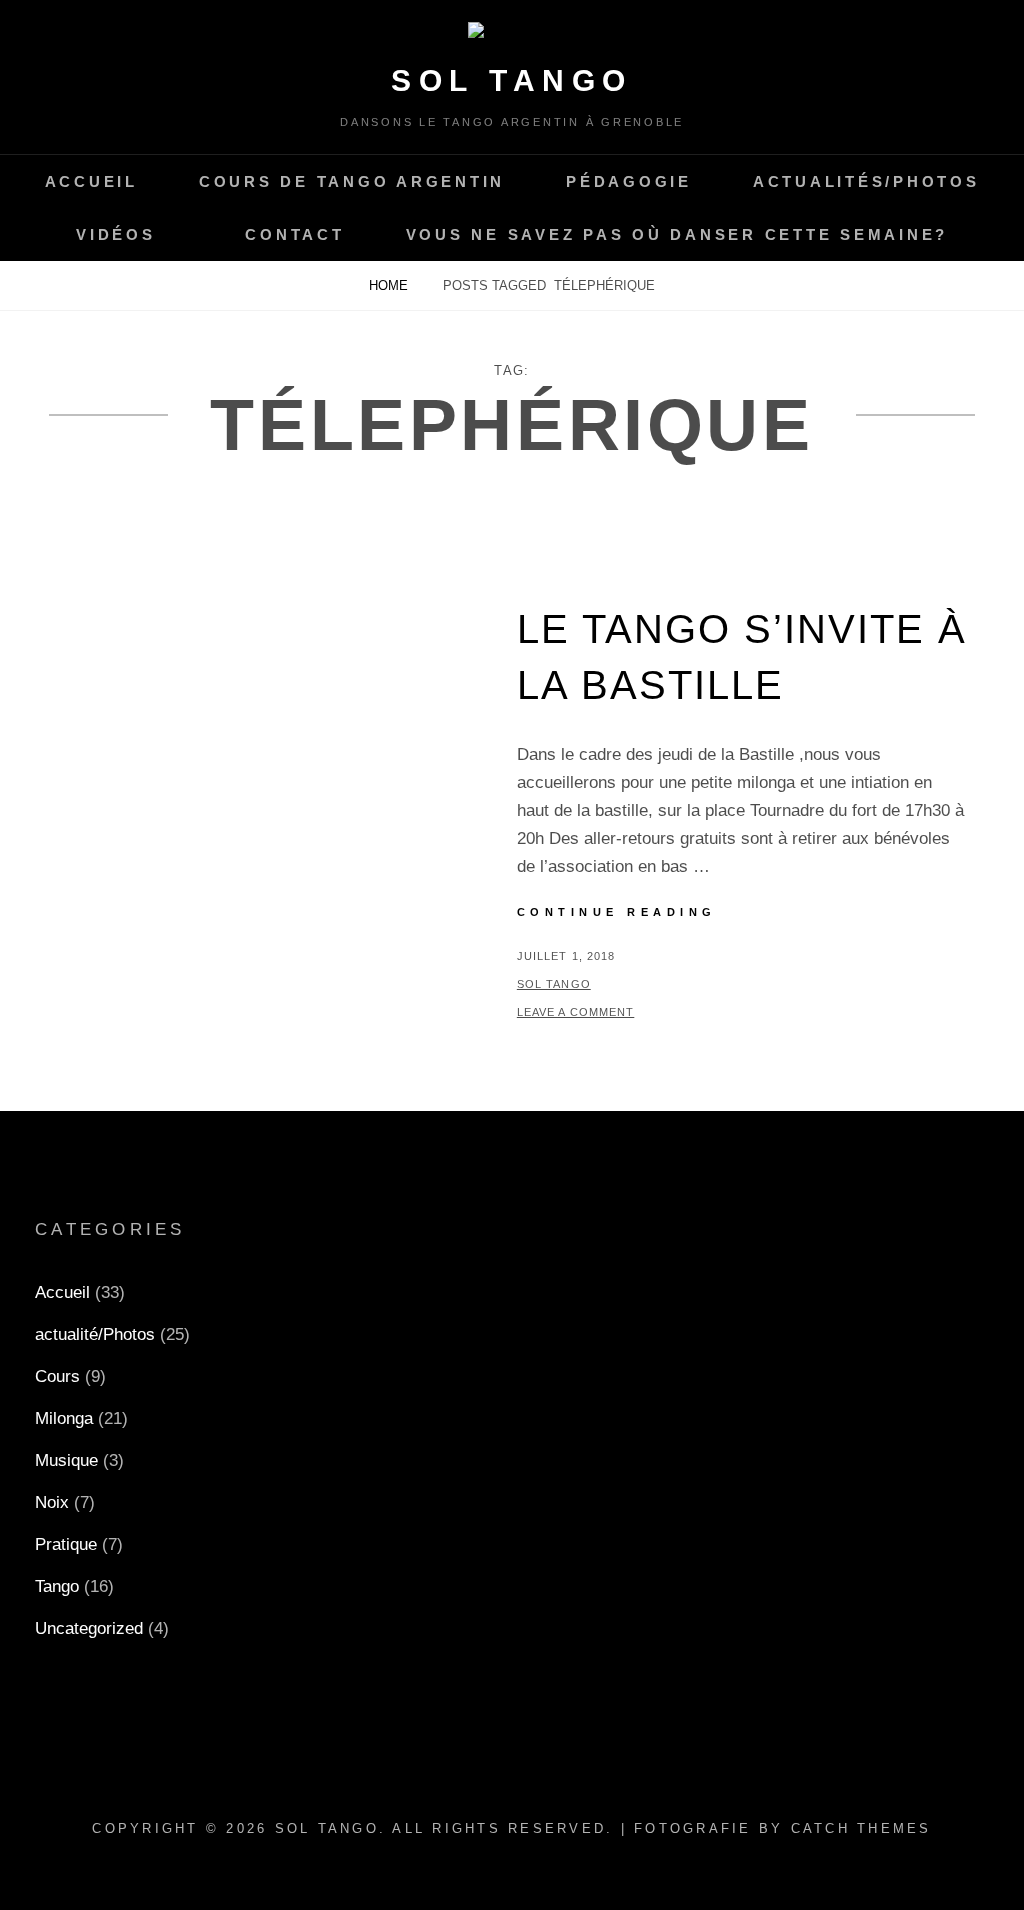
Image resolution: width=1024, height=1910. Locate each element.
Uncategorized (89, 1628)
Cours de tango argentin (352, 181)
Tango (57, 1586)
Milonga (64, 1418)
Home (390, 285)
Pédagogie (629, 181)
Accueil (91, 181)
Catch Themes (861, 1828)
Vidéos (116, 234)
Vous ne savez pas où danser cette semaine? (677, 234)
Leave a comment (576, 1012)
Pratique (66, 1544)
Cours (57, 1376)
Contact (294, 234)
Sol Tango (512, 80)
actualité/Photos (95, 1334)
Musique (66, 1460)
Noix (52, 1502)
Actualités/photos (866, 181)
